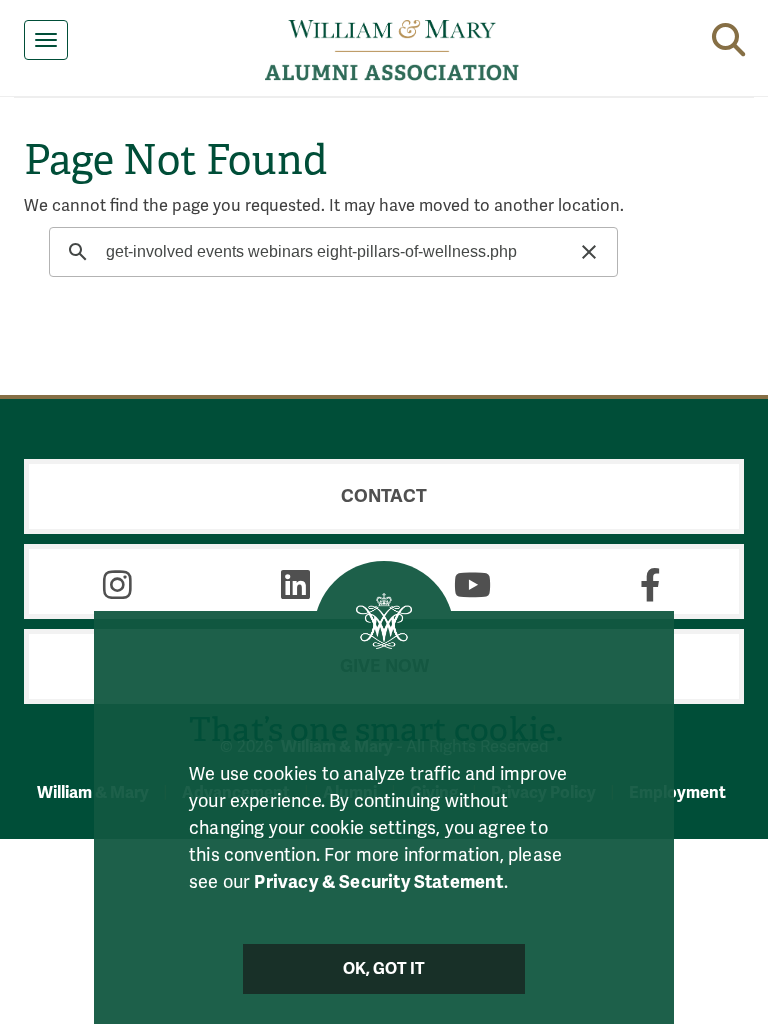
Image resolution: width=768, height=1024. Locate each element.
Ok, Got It (384, 969)
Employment (677, 792)
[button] (728, 36)
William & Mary (93, 792)
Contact (384, 496)
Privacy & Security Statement (378, 882)
